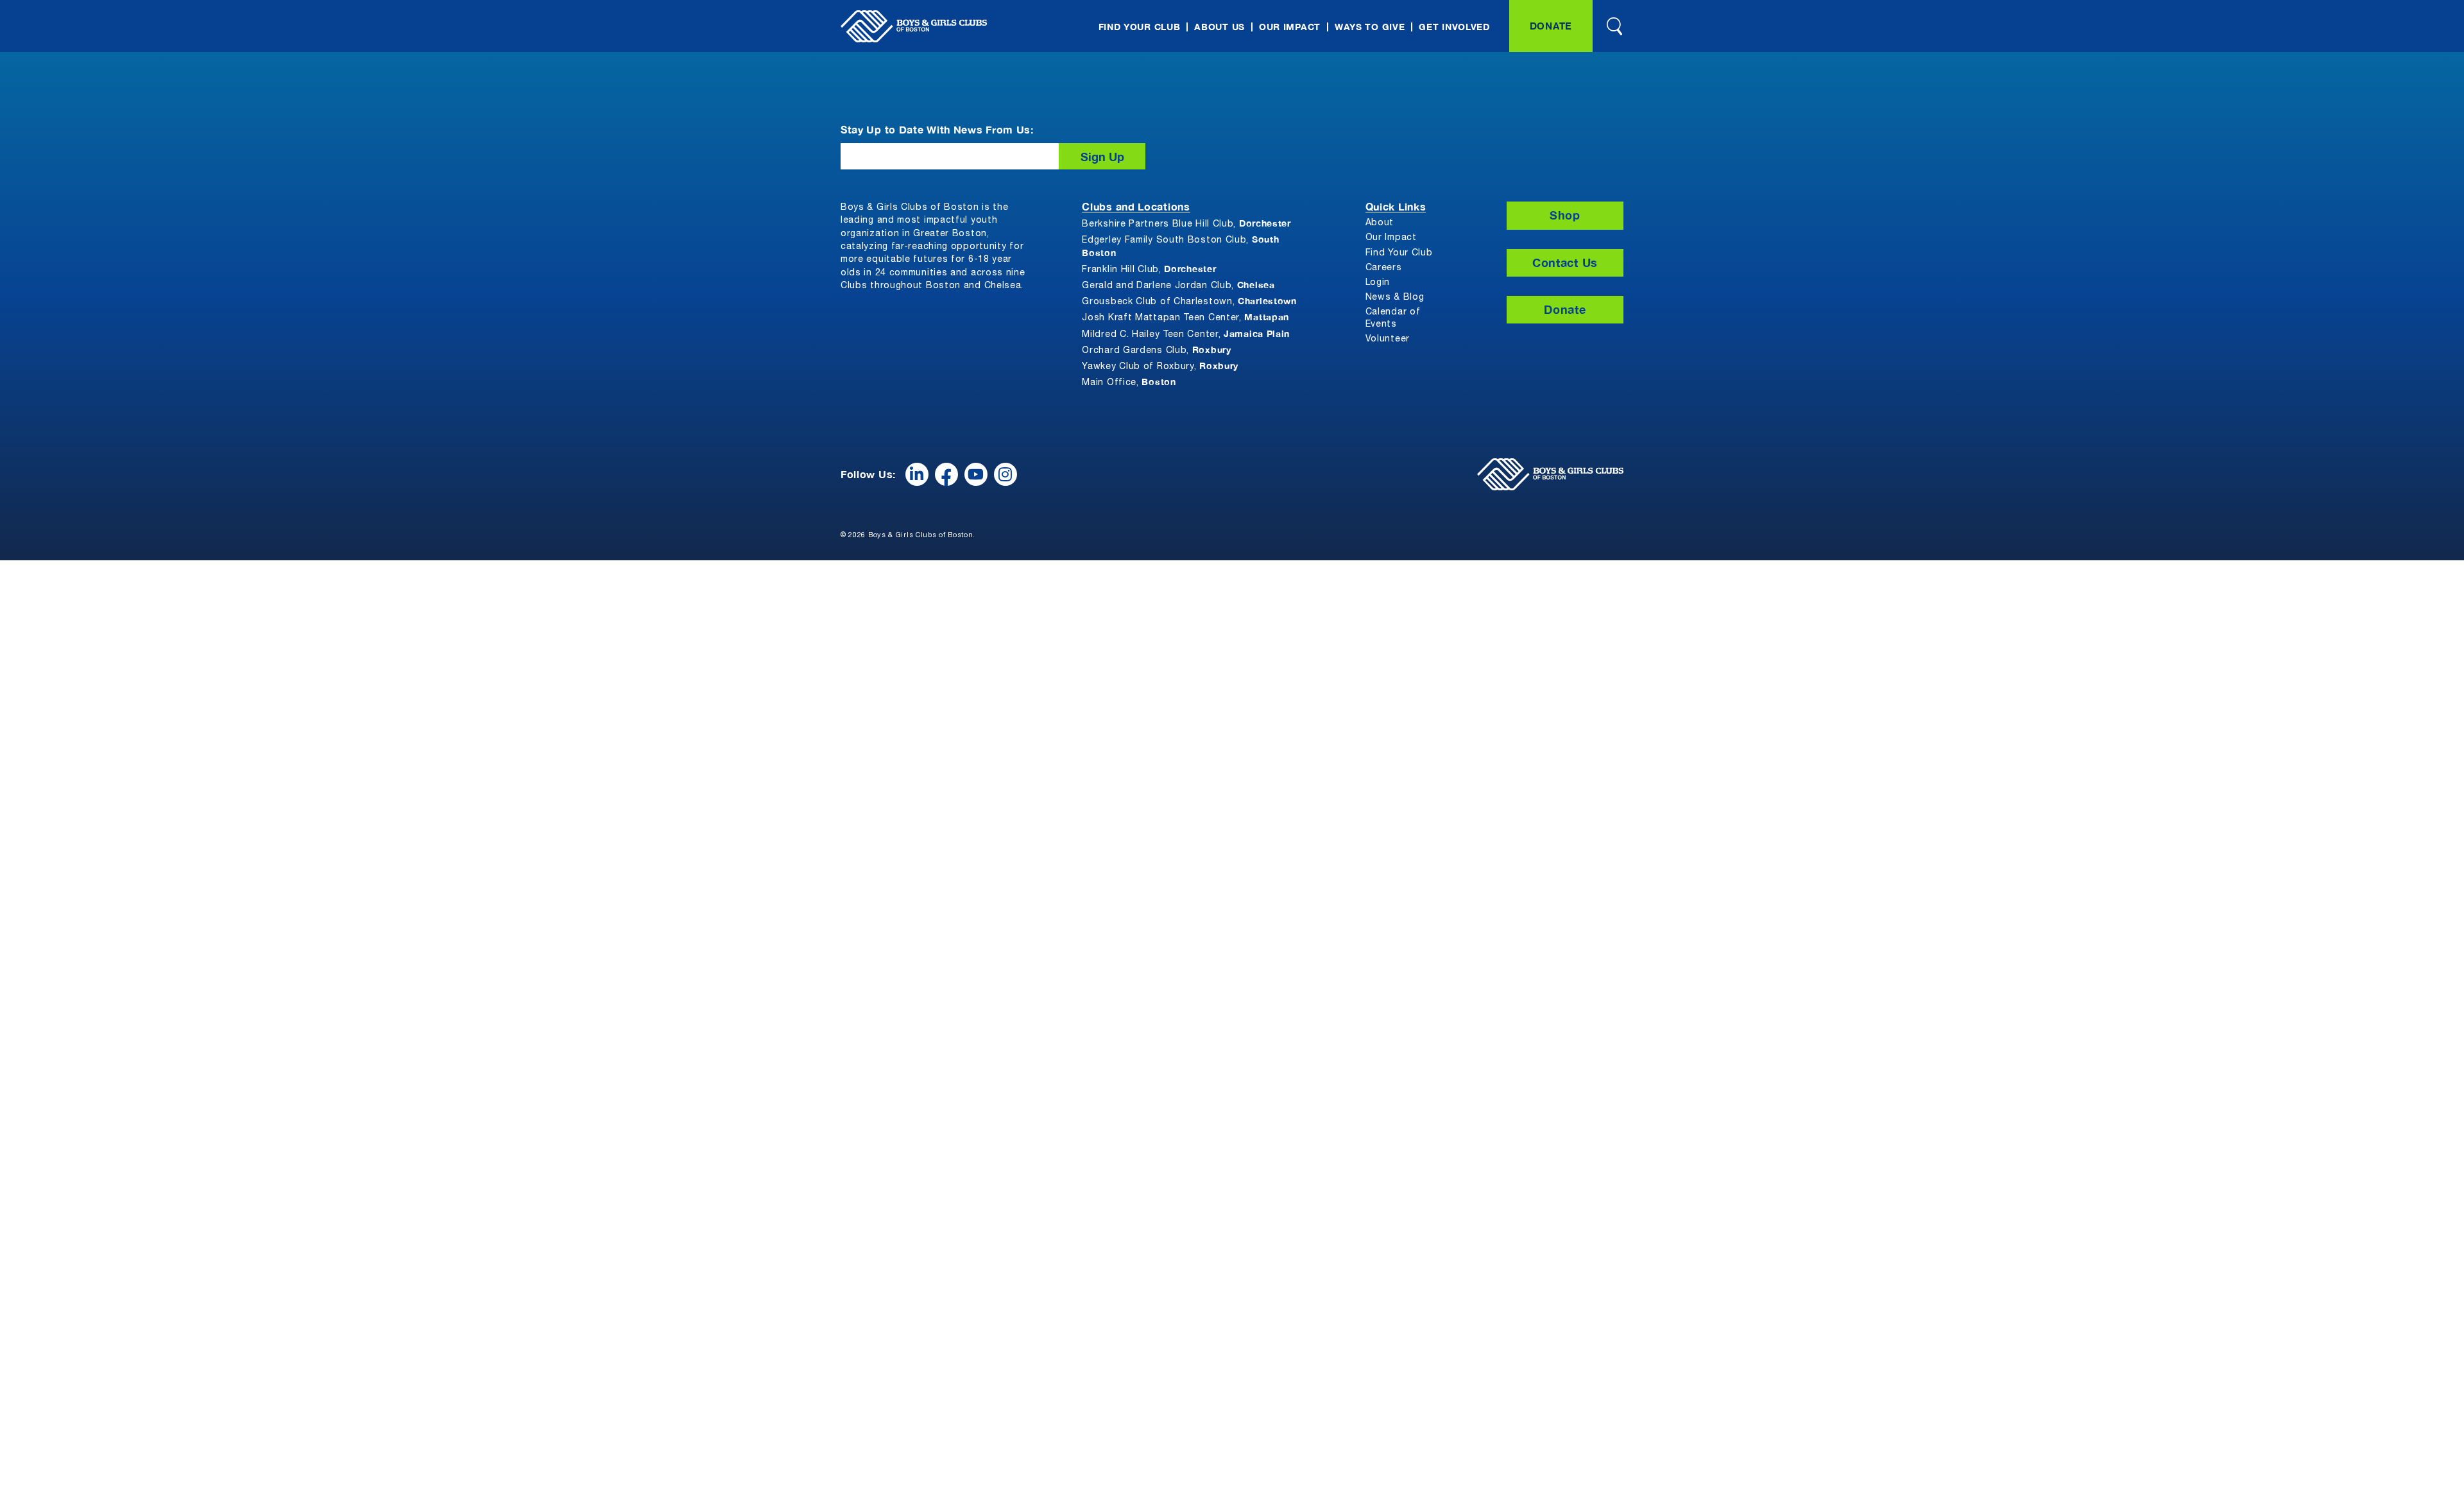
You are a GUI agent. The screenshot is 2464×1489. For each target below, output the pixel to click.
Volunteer (1388, 339)
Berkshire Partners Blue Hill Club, (1186, 223)
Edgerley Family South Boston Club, (1180, 245)
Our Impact (1290, 27)
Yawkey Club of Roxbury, (1160, 366)
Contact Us (1565, 263)
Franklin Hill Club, (1149, 269)
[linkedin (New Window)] (917, 474)
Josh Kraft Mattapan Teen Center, (1185, 317)
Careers (1384, 268)
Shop (1565, 215)
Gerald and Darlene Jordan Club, (1178, 285)
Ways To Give (1370, 27)
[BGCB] (914, 26)
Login (1378, 283)
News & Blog (1395, 297)
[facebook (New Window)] (946, 474)
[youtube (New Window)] (976, 474)
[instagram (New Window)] (1005, 474)
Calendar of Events (1393, 318)
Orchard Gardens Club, (1156, 349)
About (1380, 223)
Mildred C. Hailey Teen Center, (1186, 333)
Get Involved (1454, 27)
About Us (1219, 27)
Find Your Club (1140, 27)
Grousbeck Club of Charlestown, (1189, 301)
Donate (1551, 26)
